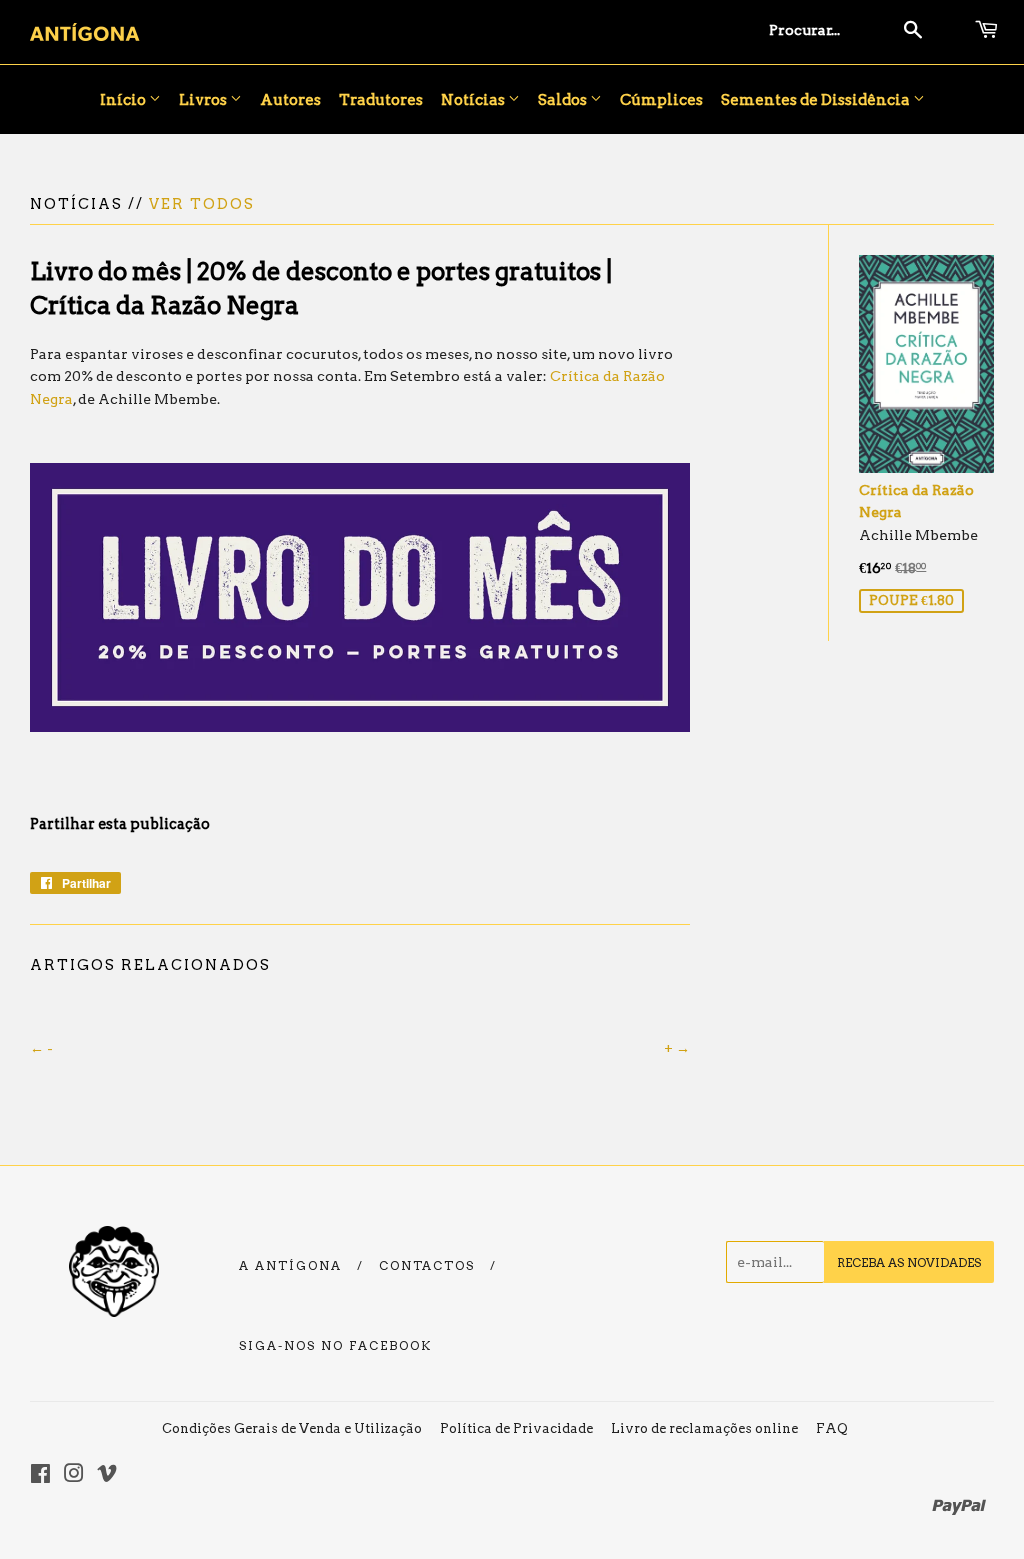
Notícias (474, 100)
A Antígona (290, 1266)
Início (124, 100)
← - (41, 1048)
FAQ (832, 1428)
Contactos (427, 1266)
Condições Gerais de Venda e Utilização (292, 1428)
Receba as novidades (909, 1262)
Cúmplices (661, 100)
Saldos (564, 100)
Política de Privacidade (516, 1428)
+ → (677, 1048)
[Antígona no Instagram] (74, 1476)
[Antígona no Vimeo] (107, 1476)
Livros (204, 100)
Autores (290, 100)
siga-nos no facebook (335, 1346)
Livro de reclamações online (704, 1428)
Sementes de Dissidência (817, 100)
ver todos (202, 204)
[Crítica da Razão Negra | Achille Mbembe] (360, 727)
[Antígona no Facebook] (40, 1476)
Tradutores (381, 100)
